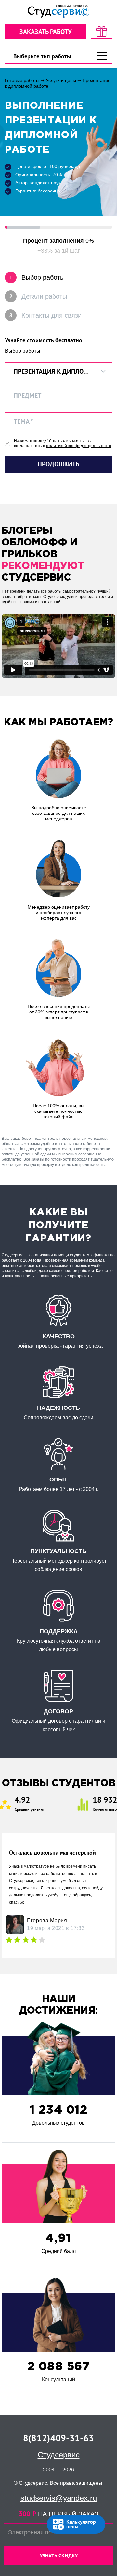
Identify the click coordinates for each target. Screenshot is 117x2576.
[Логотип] (58, 11)
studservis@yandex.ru (59, 2498)
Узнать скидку (59, 2555)
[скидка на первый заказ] (102, 31)
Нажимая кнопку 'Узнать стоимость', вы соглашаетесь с (63, 443)
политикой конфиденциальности (79, 446)
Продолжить (58, 464)
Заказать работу (45, 32)
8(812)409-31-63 (58, 2438)
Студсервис (59, 2455)
